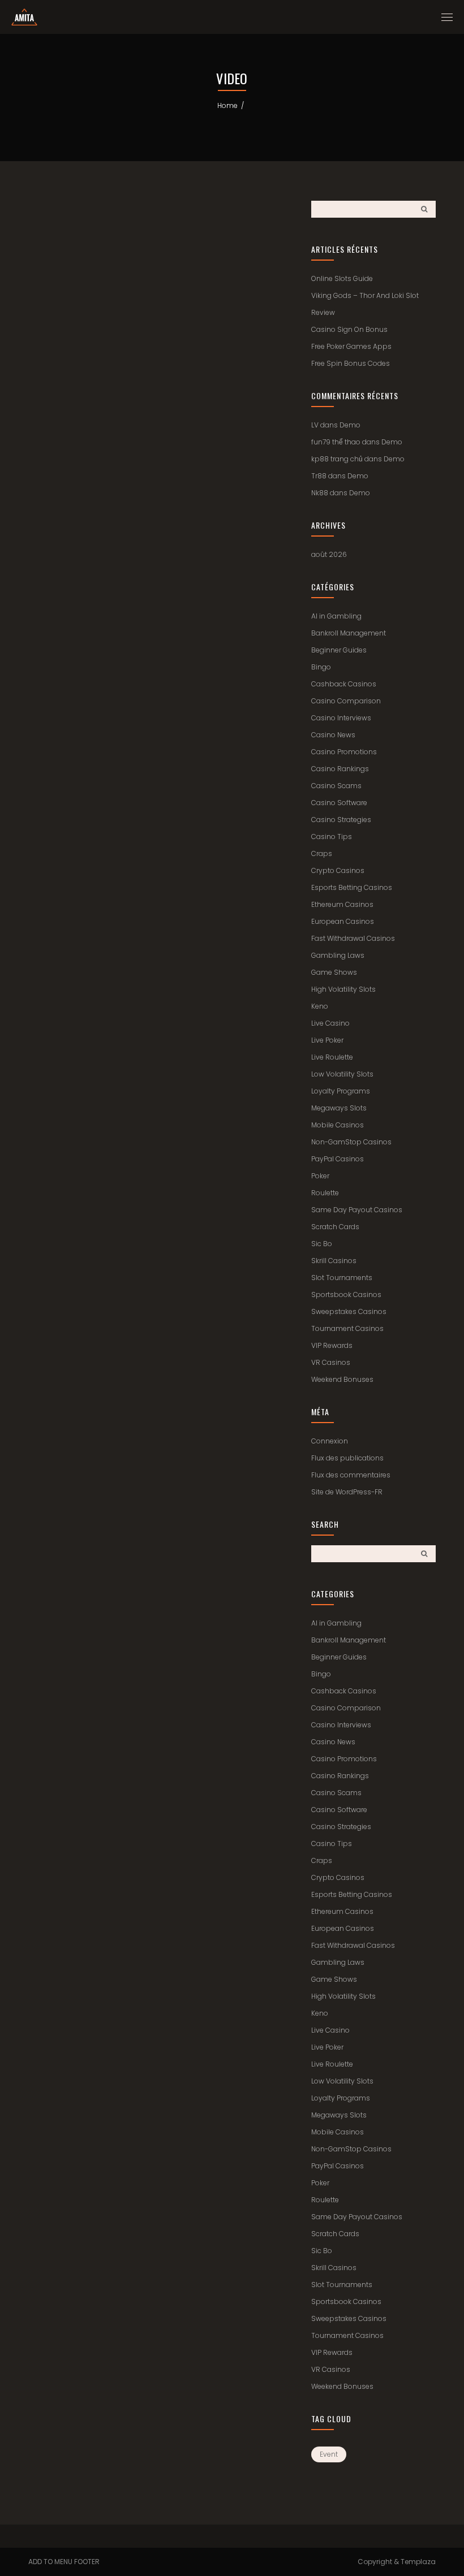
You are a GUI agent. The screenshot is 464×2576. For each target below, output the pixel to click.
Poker (320, 1176)
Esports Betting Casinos (352, 887)
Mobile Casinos (338, 1125)
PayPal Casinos (338, 1159)
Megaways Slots (339, 1108)
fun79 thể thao (336, 442)
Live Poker (327, 1040)
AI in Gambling (336, 616)
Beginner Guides (339, 650)
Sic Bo (322, 1244)
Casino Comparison (346, 701)
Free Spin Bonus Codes (351, 363)
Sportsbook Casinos (346, 1295)
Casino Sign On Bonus (349, 329)
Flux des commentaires (351, 1475)
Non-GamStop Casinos (351, 1142)
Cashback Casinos (344, 684)
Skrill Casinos (334, 1261)
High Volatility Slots (343, 989)
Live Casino (330, 1023)
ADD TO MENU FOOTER (64, 2562)
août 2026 (329, 554)
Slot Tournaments (342, 1278)
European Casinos (343, 921)
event (329, 2454)
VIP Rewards (332, 1345)
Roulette (325, 1193)
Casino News (333, 735)
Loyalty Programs (341, 1091)
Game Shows (334, 972)
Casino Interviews (341, 718)
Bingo (321, 667)
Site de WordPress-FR (347, 1492)
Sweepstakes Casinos (349, 1311)
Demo (350, 425)
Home (227, 105)
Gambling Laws (338, 955)
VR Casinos (331, 1362)
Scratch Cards (335, 1227)
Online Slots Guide (342, 278)
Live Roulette (332, 1057)
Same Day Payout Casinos (357, 1210)
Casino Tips (332, 837)
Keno (320, 1006)
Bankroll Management (349, 633)
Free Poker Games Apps (351, 346)
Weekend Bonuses (342, 1379)
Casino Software (339, 803)
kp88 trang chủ (337, 459)
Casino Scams (336, 786)
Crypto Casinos (338, 870)
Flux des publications (347, 1458)
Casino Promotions (344, 752)
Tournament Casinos (347, 1328)
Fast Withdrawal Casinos (353, 938)
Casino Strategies (341, 820)
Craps (322, 853)
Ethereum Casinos (342, 904)
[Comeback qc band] (24, 17)
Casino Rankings (340, 769)
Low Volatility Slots (342, 1074)
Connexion (330, 1441)
